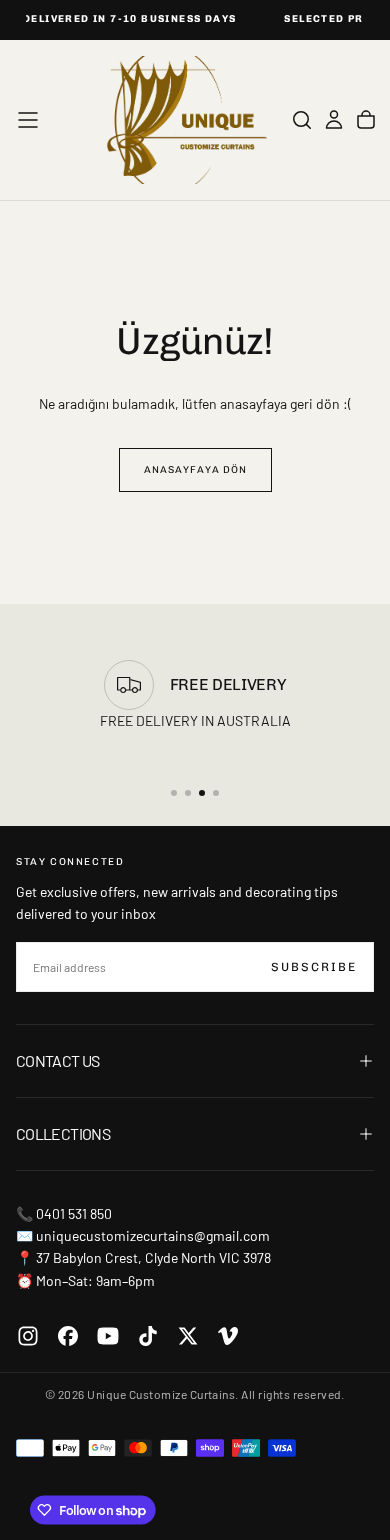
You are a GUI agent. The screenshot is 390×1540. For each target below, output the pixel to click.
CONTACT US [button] (58, 1060)
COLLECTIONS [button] (63, 1133)
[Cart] (366, 120)
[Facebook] (68, 1336)
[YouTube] (108, 1336)
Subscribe (314, 967)
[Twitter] (188, 1336)
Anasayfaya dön (195, 470)
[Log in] (334, 120)
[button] (28, 120)
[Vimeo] (228, 1336)
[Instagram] (28, 1336)
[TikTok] (148, 1336)
